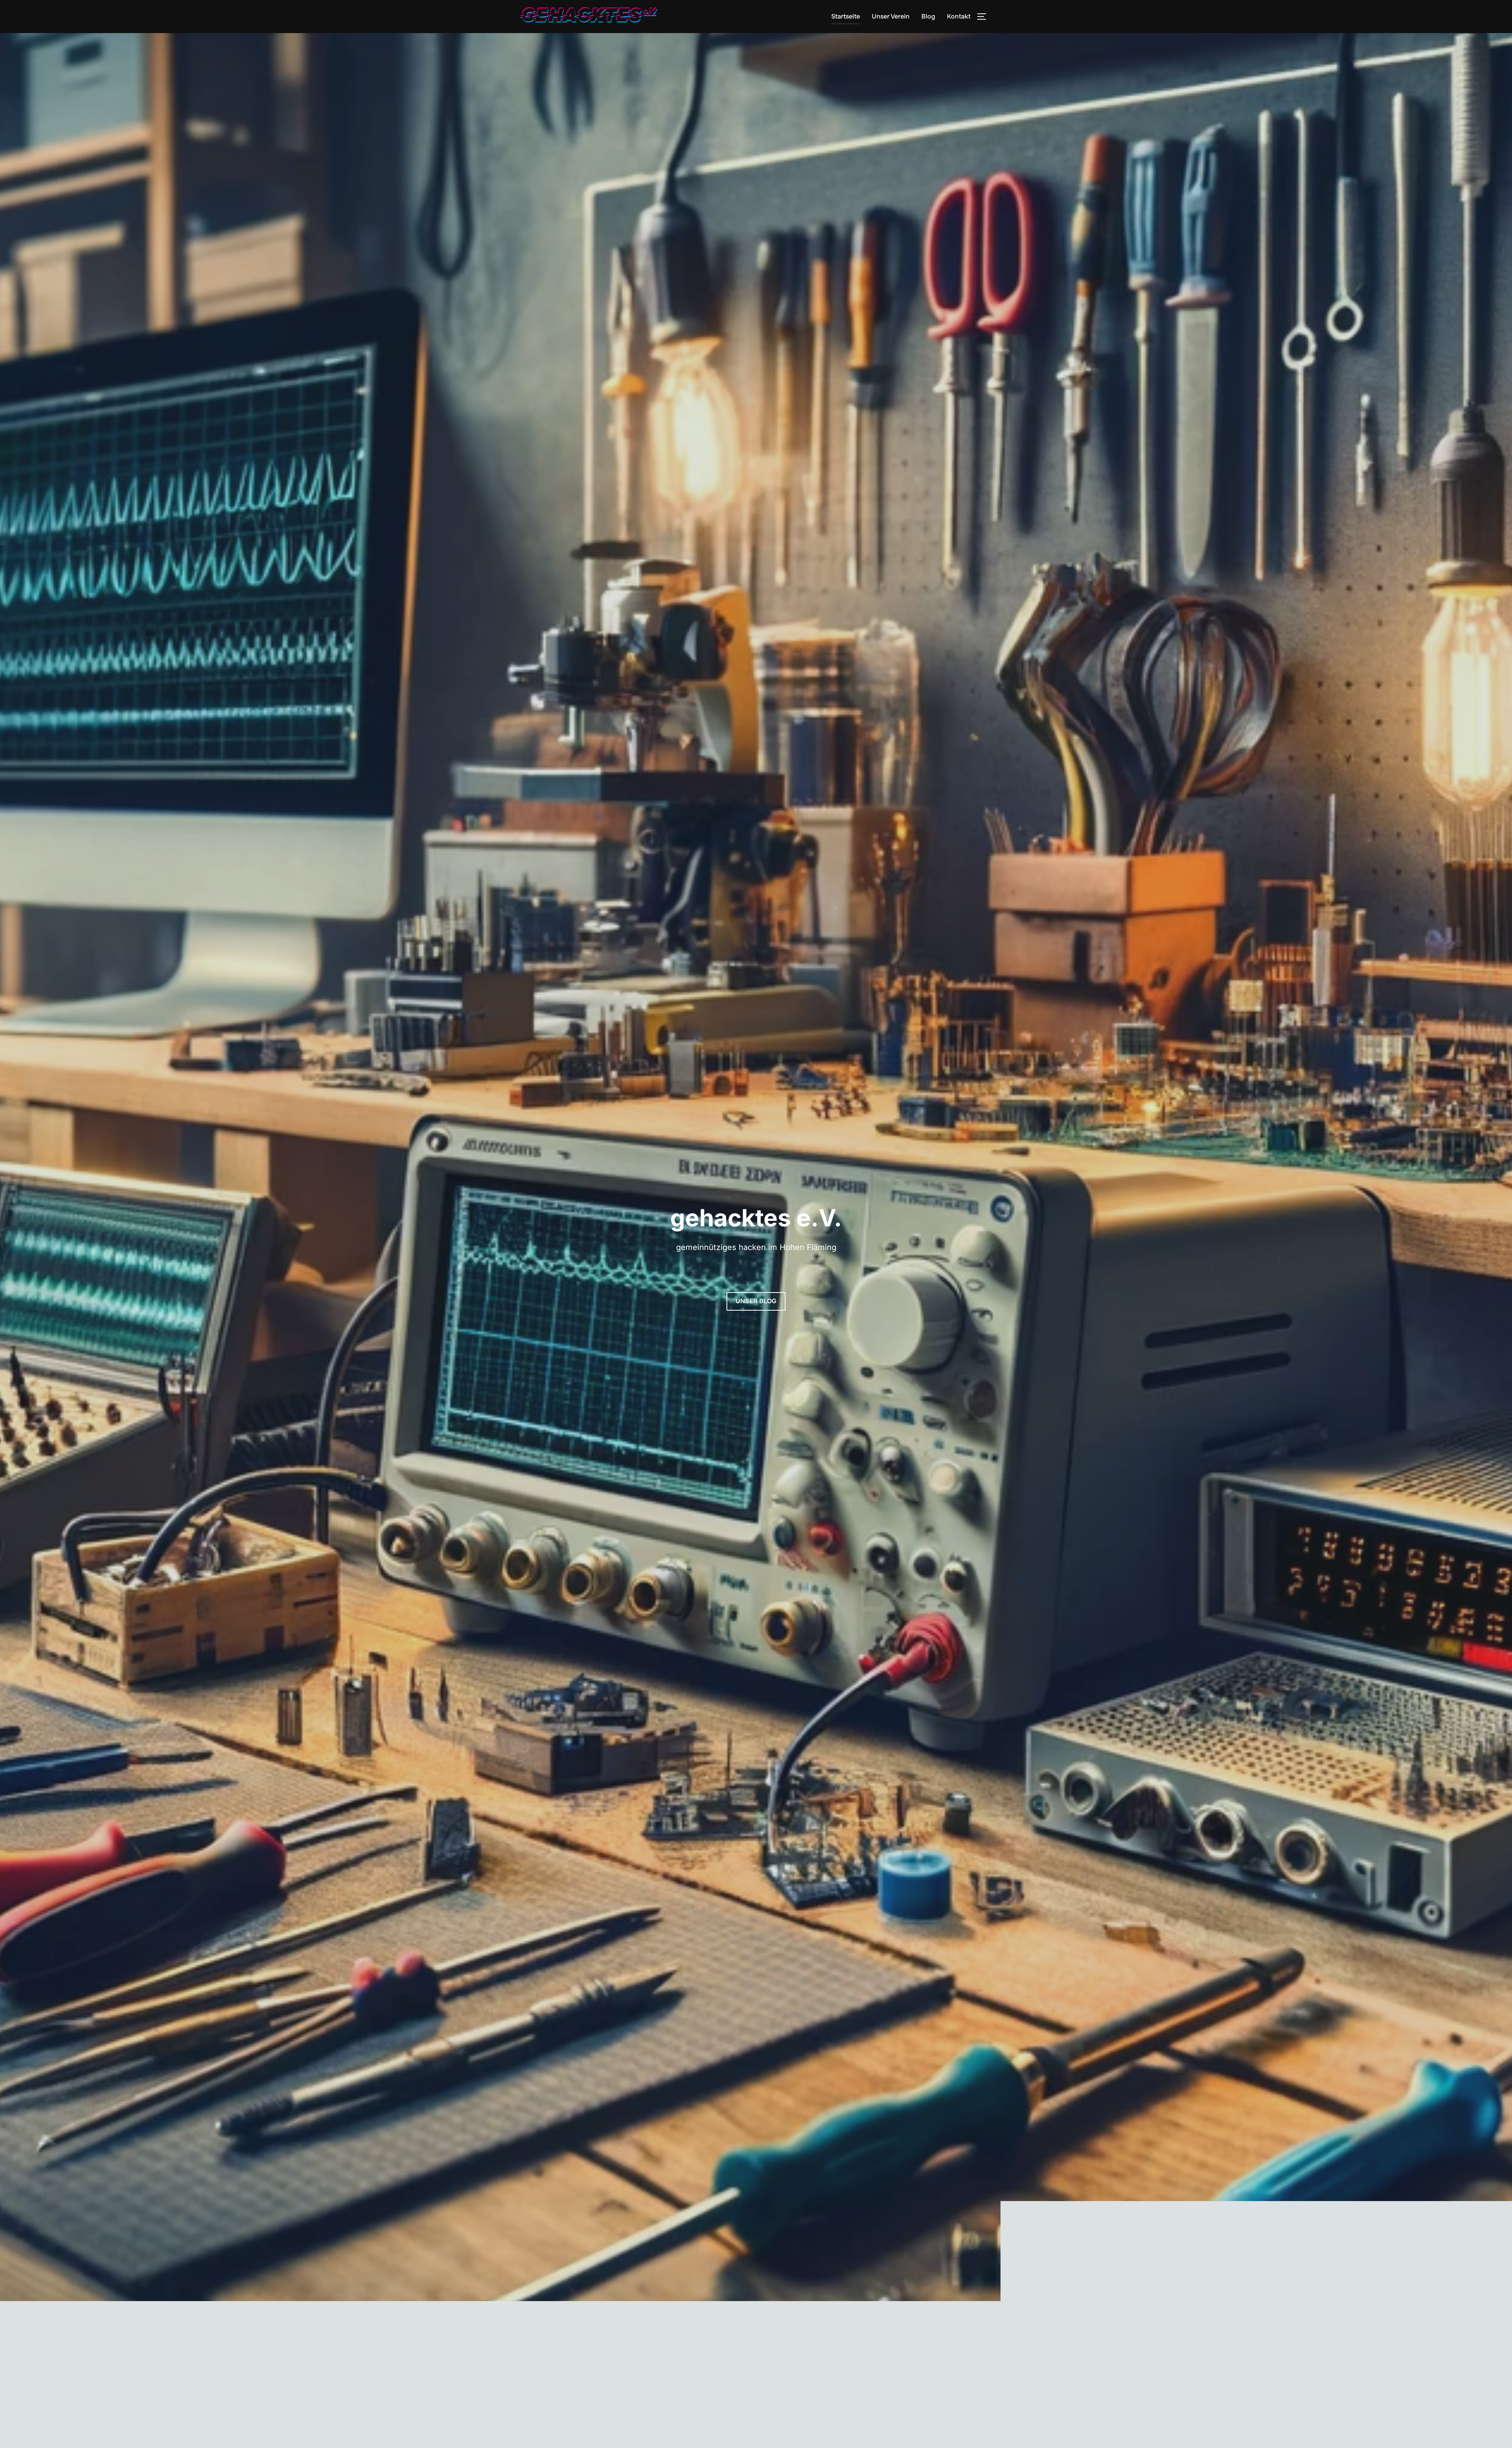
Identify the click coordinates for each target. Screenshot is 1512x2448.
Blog (928, 16)
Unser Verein (891, 16)
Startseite (846, 16)
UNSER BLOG (756, 1301)
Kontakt (959, 16)
